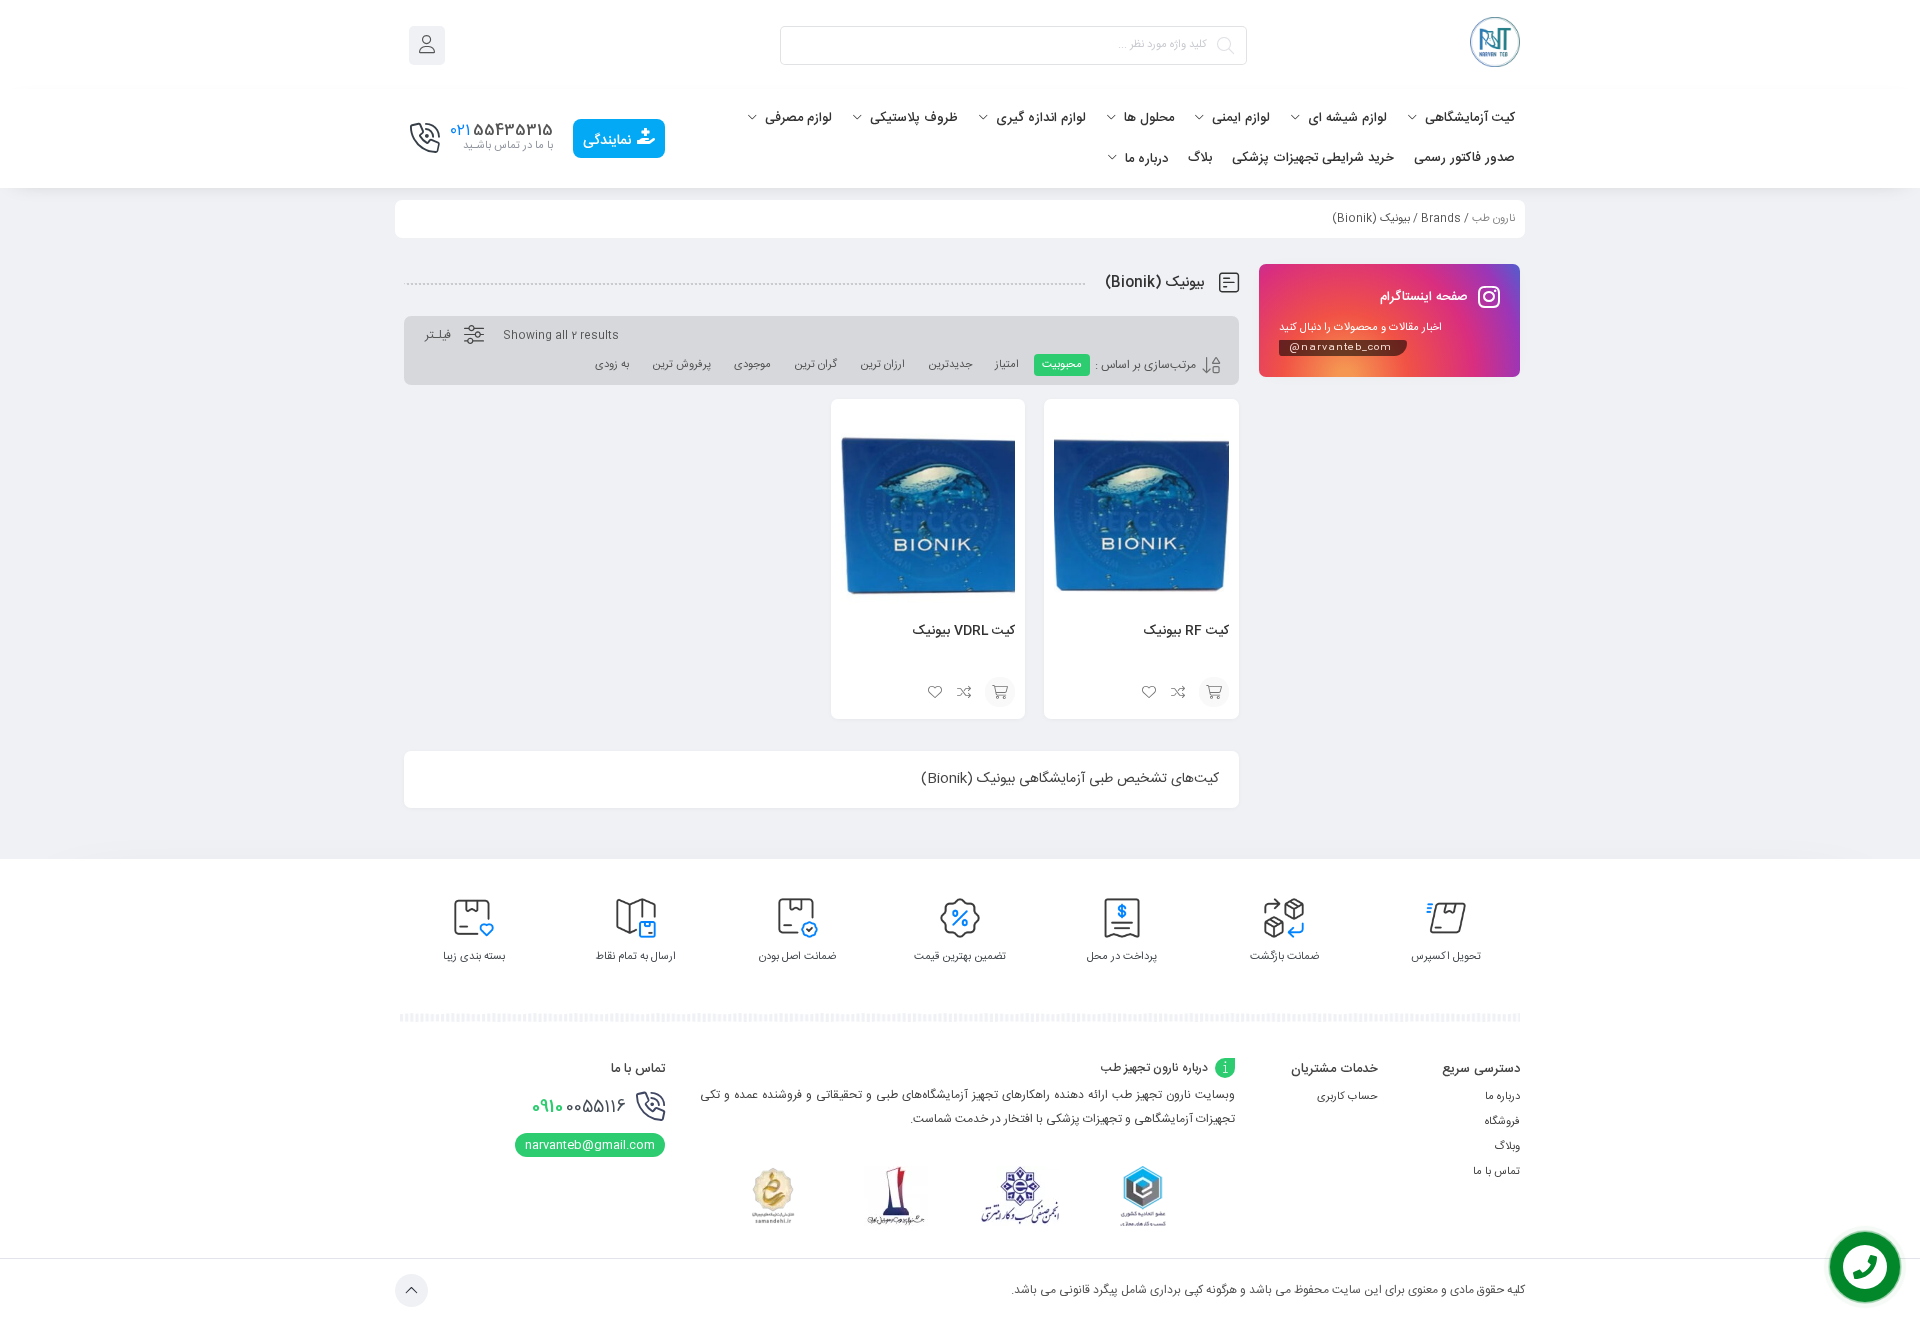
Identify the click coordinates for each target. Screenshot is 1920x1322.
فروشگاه (1502, 1122)
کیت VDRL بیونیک (963, 631)
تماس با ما (1496, 1172)
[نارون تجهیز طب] (1495, 45)
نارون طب (1493, 219)
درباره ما (1502, 1097)
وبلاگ (1507, 1147)
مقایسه (1179, 692)
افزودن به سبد (1214, 692)
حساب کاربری (1347, 1097)
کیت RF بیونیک (1186, 631)
